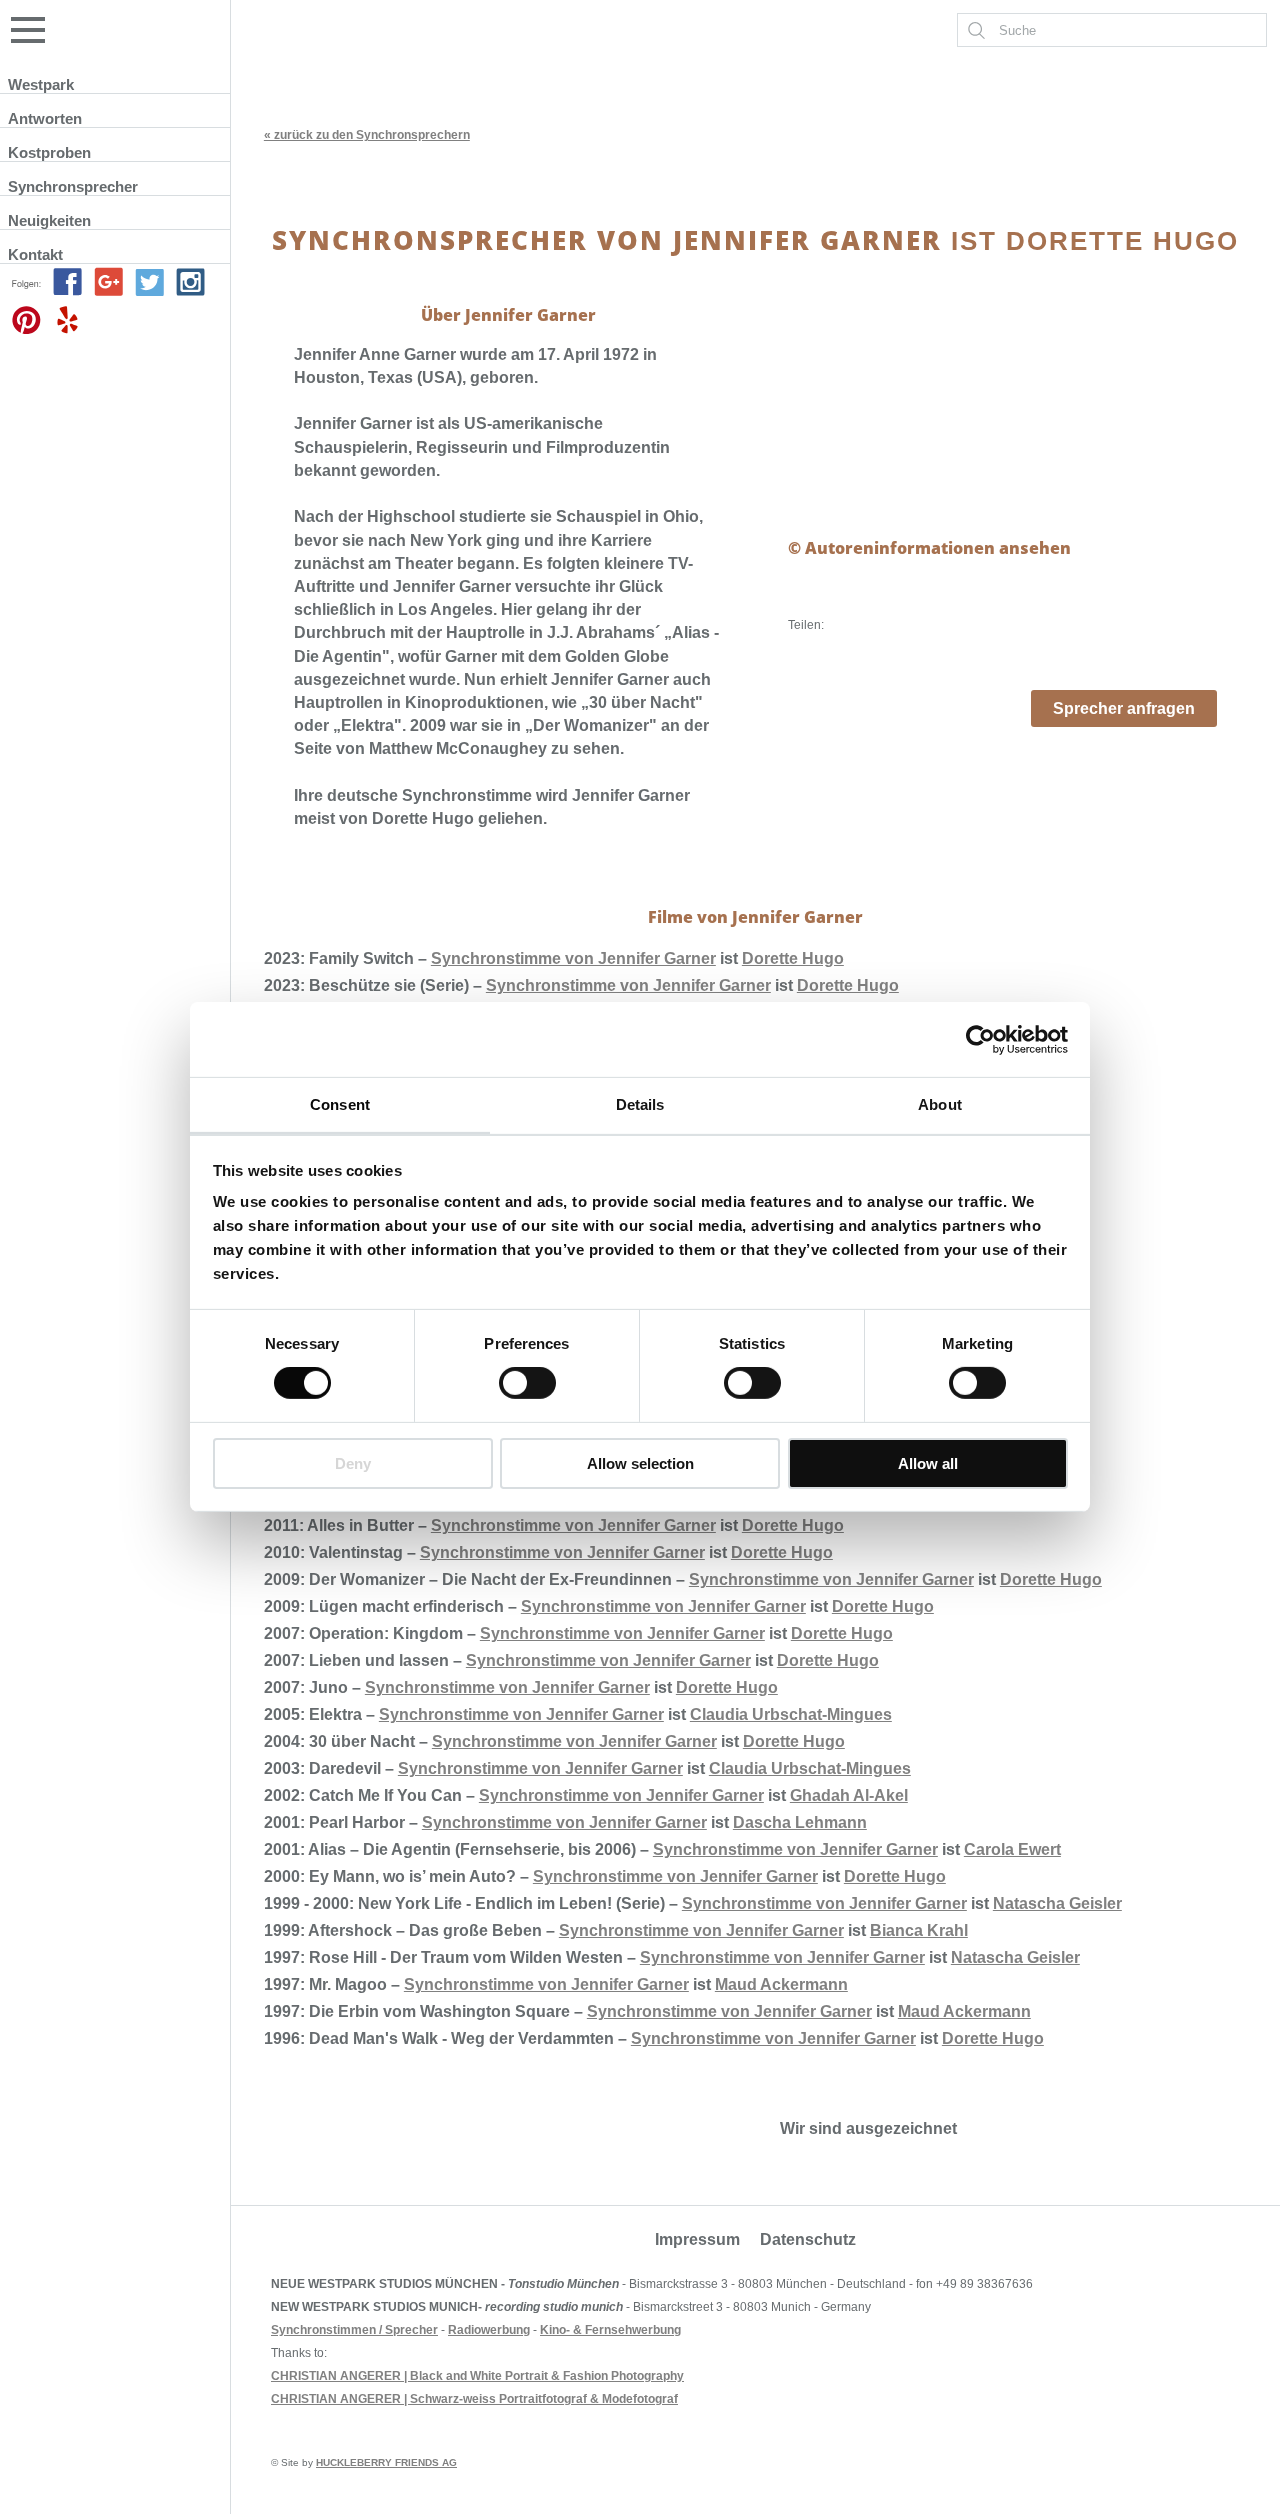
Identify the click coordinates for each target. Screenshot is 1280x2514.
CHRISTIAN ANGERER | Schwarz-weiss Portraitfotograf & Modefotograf (474, 2399)
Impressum (697, 2239)
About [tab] (940, 1104)
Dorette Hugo (793, 958)
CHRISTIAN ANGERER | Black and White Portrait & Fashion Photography (477, 2376)
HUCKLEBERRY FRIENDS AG (386, 2462)
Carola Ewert (1012, 1849)
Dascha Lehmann (800, 1822)
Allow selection (640, 1463)
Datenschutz (808, 2239)
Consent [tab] (340, 1104)
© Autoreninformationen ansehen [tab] (929, 548)
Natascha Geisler (1057, 1903)
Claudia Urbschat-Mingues (791, 1714)
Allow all (928, 1463)
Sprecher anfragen (1124, 708)
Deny (353, 1463)
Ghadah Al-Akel (849, 1795)
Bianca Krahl (919, 1930)
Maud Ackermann (781, 1984)
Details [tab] (640, 1104)
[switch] (527, 1383)
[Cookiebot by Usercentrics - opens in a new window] (980, 1039)
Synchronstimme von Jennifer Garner (573, 958)
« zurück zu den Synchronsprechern (367, 135)
